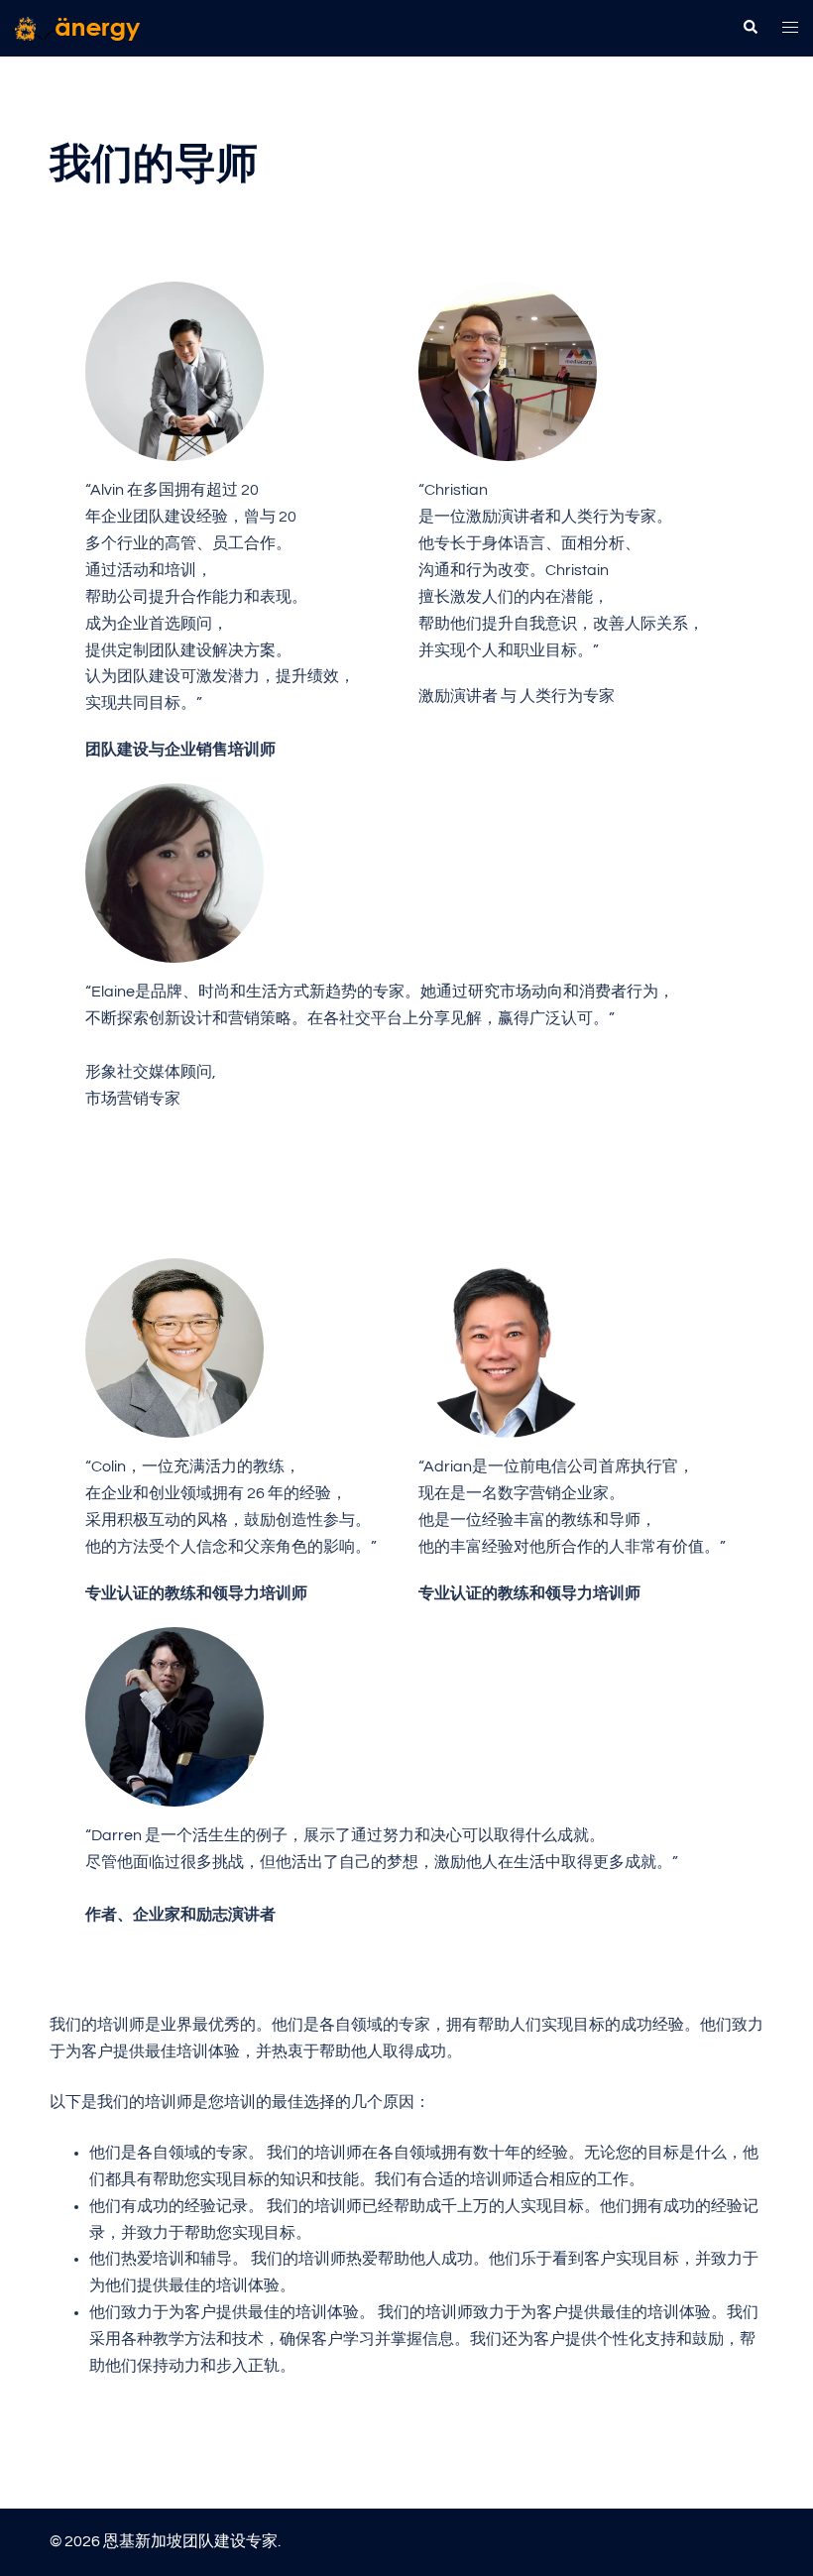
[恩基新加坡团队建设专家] (78, 28)
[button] (750, 28)
